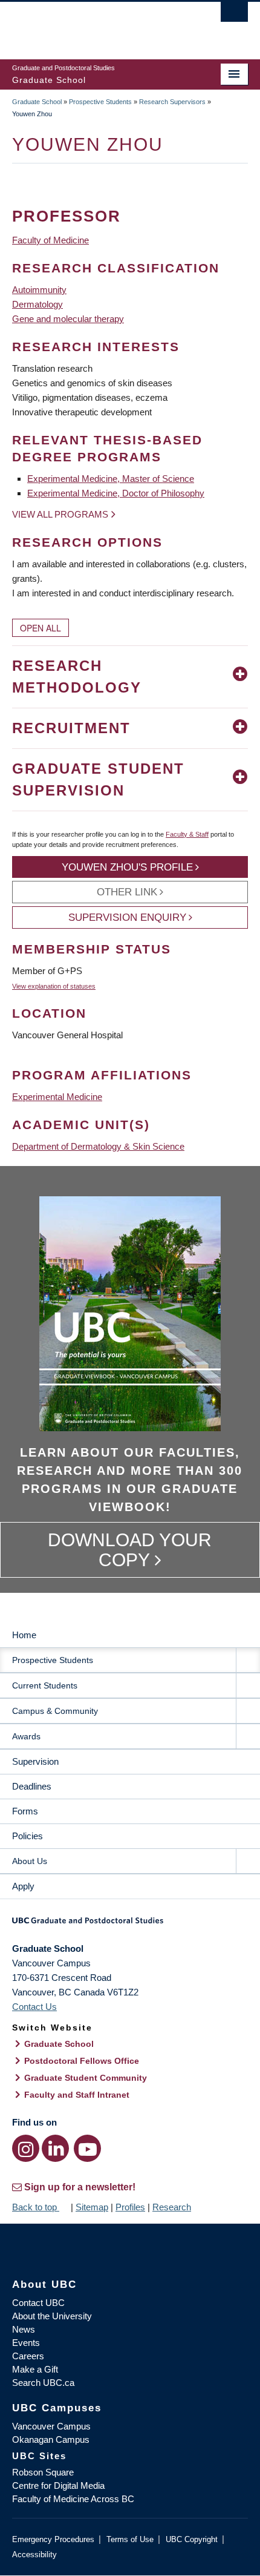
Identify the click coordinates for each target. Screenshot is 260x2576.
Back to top (36, 2207)
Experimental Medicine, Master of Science (111, 479)
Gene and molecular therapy (68, 319)
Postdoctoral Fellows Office (82, 2061)
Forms (25, 1811)
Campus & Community (55, 1711)
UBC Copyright (192, 2539)
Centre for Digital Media (58, 2485)
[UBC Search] (234, 15)
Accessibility (34, 2555)
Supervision (35, 1761)
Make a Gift (35, 2369)
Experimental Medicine (57, 1097)
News (24, 2329)
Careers (28, 2356)
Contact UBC (38, 2303)
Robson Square (43, 2472)
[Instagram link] (26, 2148)
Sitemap (92, 2207)
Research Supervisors (172, 102)
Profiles (130, 2207)
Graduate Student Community (86, 2078)
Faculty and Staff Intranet (77, 2095)
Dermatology (37, 304)
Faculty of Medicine (50, 240)
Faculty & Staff (187, 834)
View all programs (60, 514)
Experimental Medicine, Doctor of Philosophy (116, 493)
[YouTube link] (87, 2148)
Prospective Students (100, 102)
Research (172, 2207)
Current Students (45, 1685)
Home (24, 1635)
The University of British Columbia (95, 25)
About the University (52, 2316)
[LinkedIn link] (55, 2148)
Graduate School (37, 102)
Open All (41, 628)
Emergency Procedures (53, 2539)
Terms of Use (130, 2539)
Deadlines (32, 1786)
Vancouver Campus (51, 2426)
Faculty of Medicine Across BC (73, 2499)
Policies (28, 1836)
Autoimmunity (39, 290)
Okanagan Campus (51, 2439)
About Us (30, 1861)
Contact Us (34, 2007)
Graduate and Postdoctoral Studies (130, 1925)
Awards (26, 1736)
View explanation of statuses (54, 986)
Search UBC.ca (43, 2383)
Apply (23, 1886)
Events (26, 2343)
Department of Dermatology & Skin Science (98, 1146)
